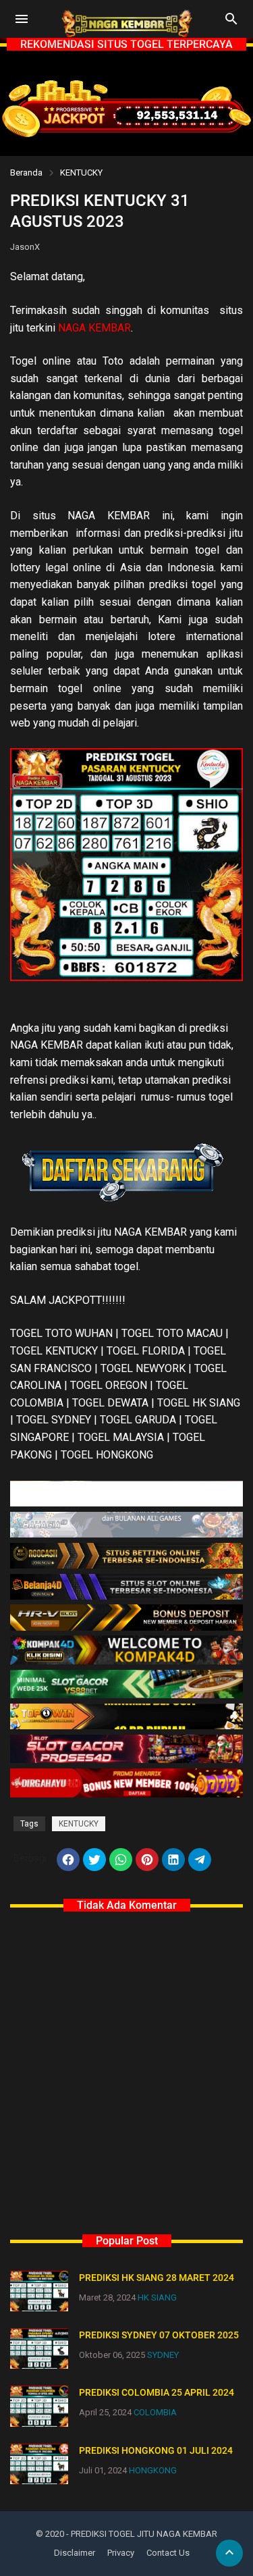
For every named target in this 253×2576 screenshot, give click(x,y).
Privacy (121, 2553)
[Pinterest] (147, 1860)
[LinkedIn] (173, 1860)
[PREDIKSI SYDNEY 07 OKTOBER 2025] (39, 2348)
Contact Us (168, 2553)
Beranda (26, 173)
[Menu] (22, 19)
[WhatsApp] (121, 1860)
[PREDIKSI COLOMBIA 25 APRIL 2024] (39, 2406)
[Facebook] (68, 1860)
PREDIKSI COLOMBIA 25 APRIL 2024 (157, 2392)
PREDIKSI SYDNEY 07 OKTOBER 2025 (159, 2335)
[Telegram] (200, 1860)
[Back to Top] (229, 2553)
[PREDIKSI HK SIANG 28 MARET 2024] (39, 2291)
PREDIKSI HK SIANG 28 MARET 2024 (157, 2278)
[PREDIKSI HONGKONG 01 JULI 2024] (39, 2464)
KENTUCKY (81, 173)
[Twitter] (94, 1860)
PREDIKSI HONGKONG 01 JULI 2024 (156, 2450)
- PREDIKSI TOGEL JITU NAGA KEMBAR (142, 2534)
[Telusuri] (231, 24)
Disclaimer (75, 2553)
